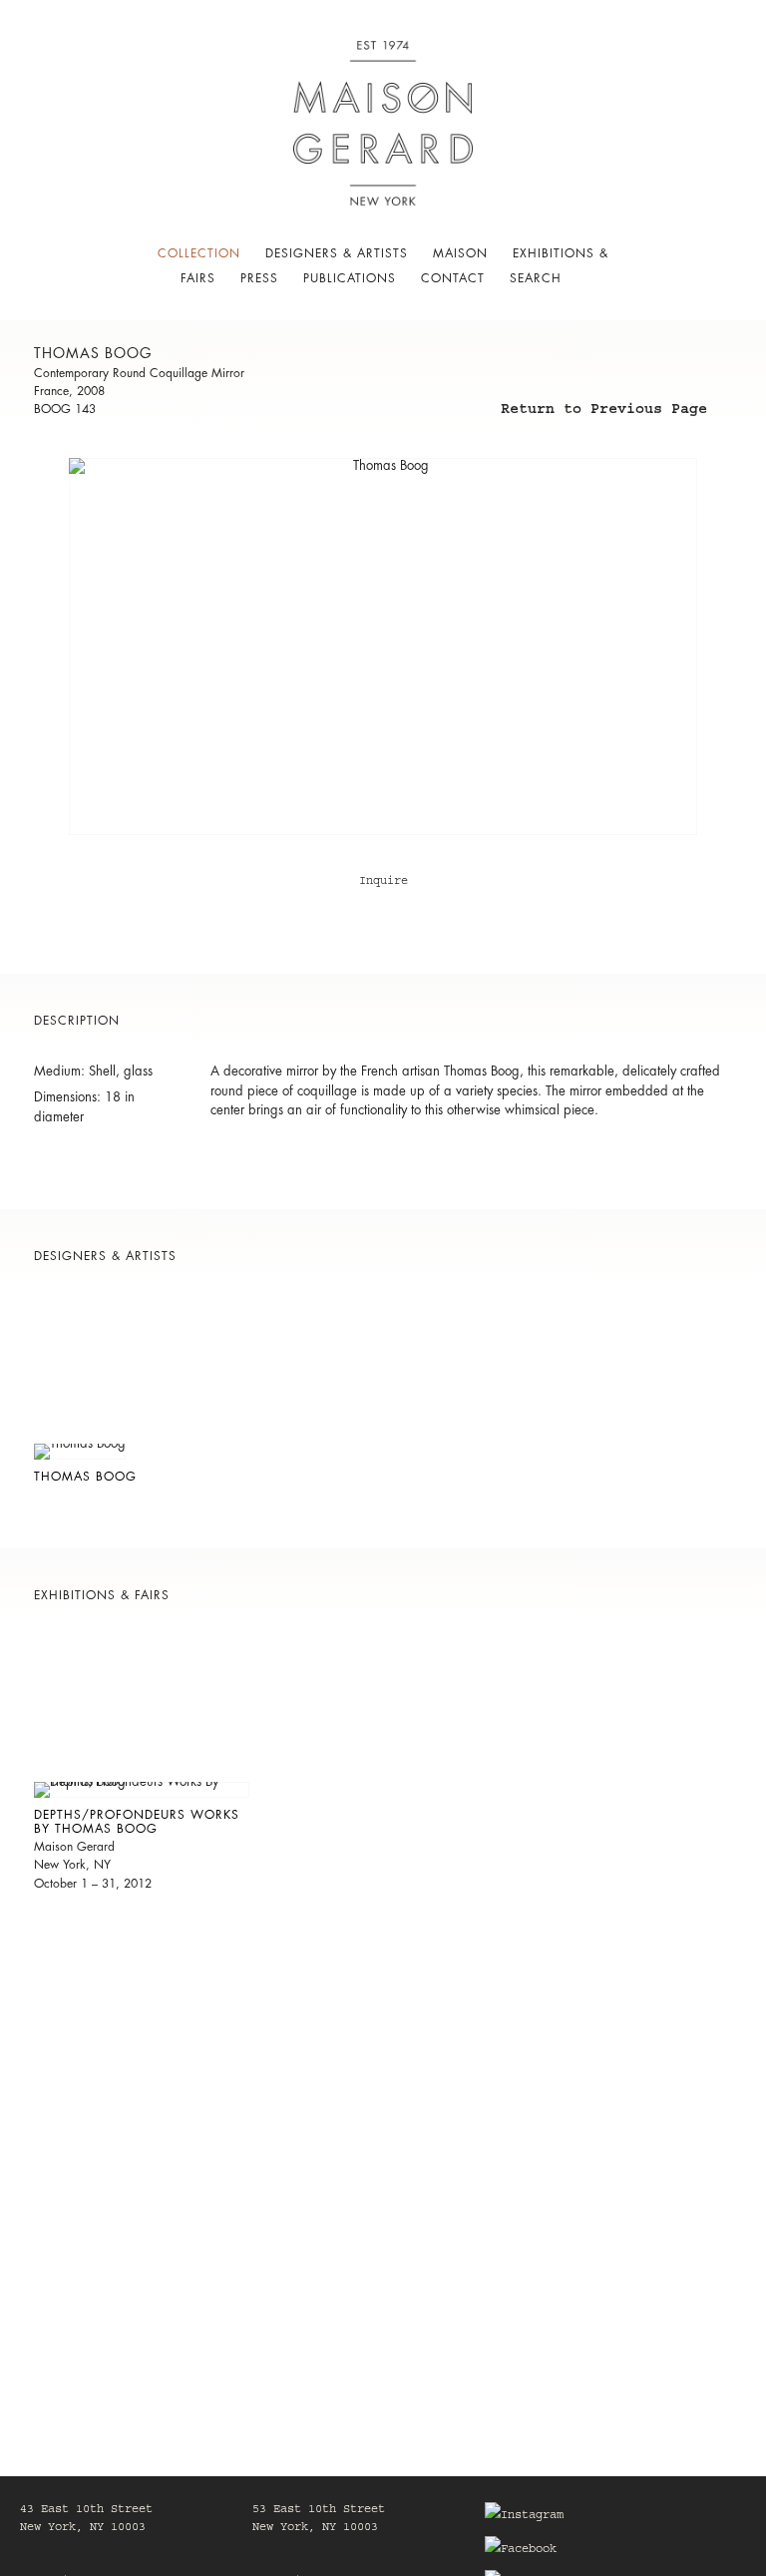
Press (259, 278)
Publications (350, 278)
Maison (460, 253)
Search (536, 278)
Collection (199, 253)
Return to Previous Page (604, 412)
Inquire (383, 882)
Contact (453, 278)
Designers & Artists (337, 253)
